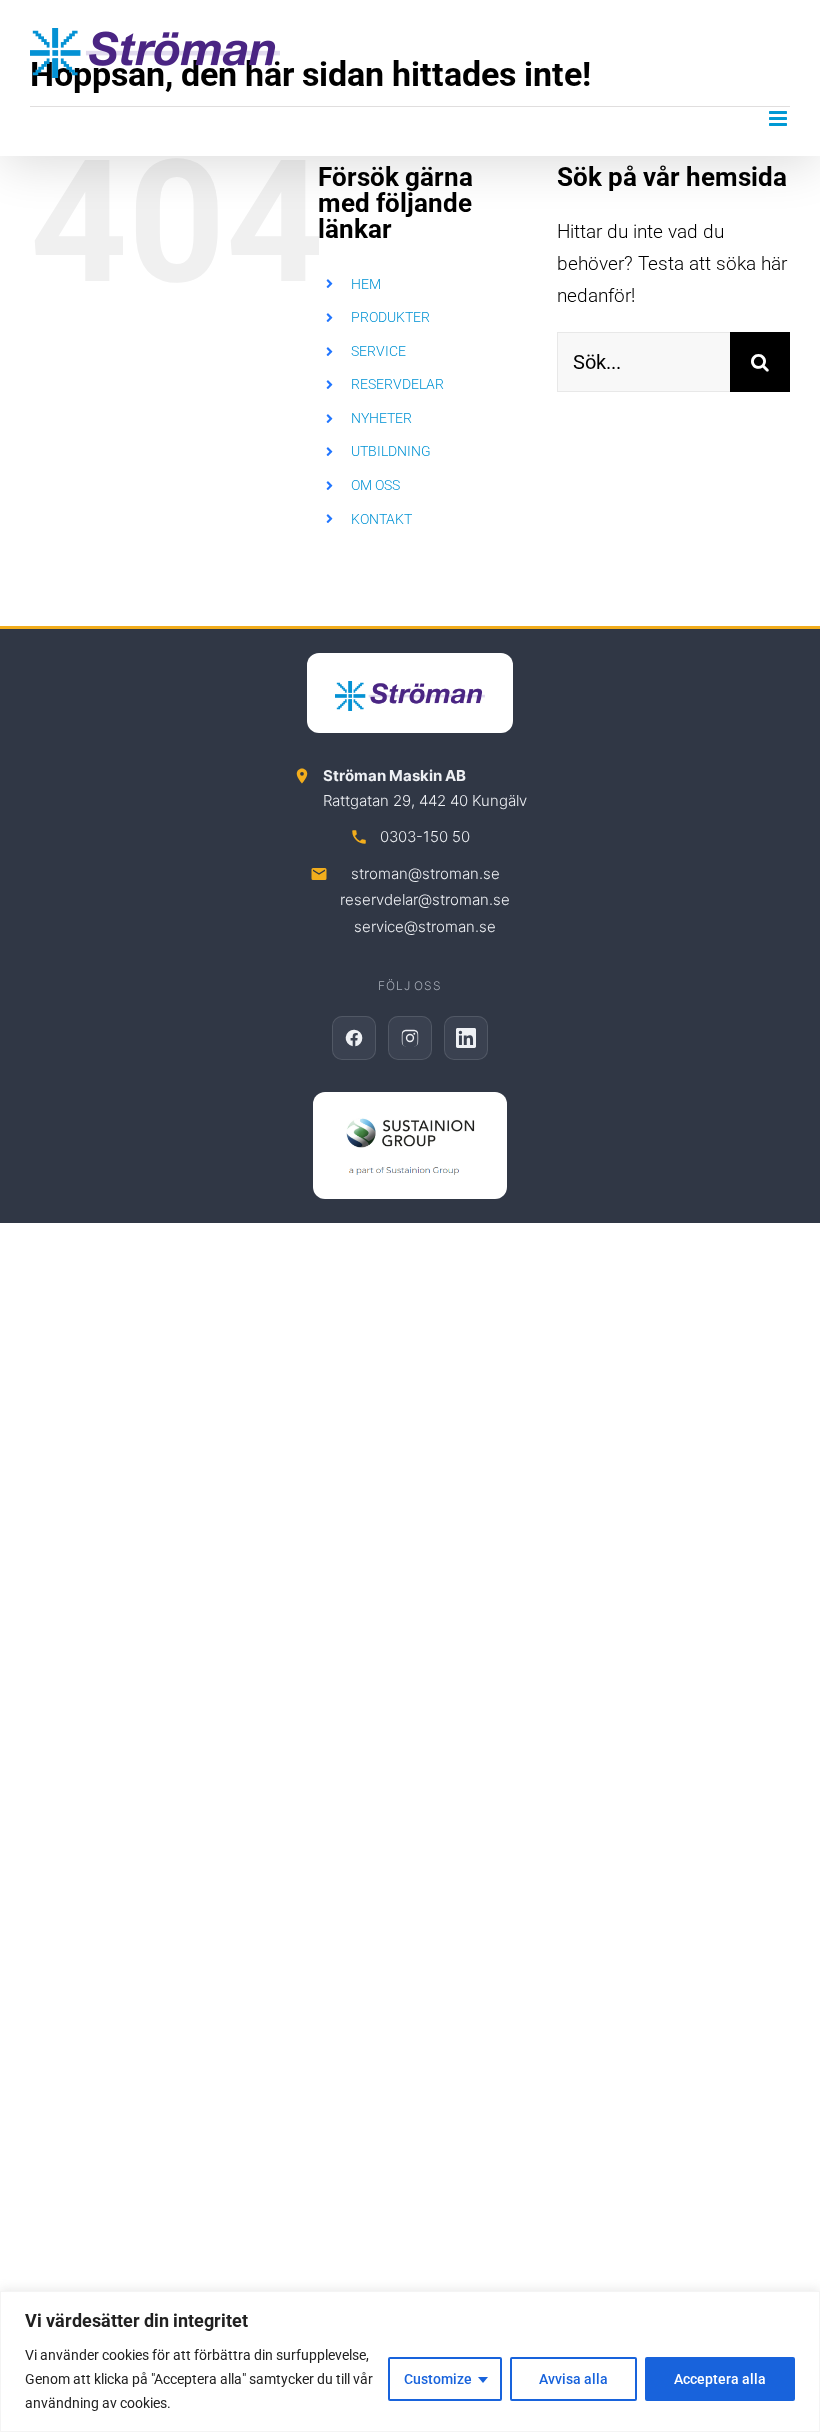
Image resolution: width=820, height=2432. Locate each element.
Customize (438, 2379)
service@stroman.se (425, 926)
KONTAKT (381, 519)
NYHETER (381, 418)
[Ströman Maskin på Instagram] (410, 1038)
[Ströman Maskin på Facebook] (354, 1038)
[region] (410, 2361)
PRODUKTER (390, 317)
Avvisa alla (573, 2379)
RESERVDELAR (397, 384)
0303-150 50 (425, 836)
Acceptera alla (720, 2379)
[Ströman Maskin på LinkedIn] (466, 1038)
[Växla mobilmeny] (779, 118)
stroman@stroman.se (425, 873)
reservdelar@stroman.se (425, 899)
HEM (366, 284)
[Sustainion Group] (410, 1145)
